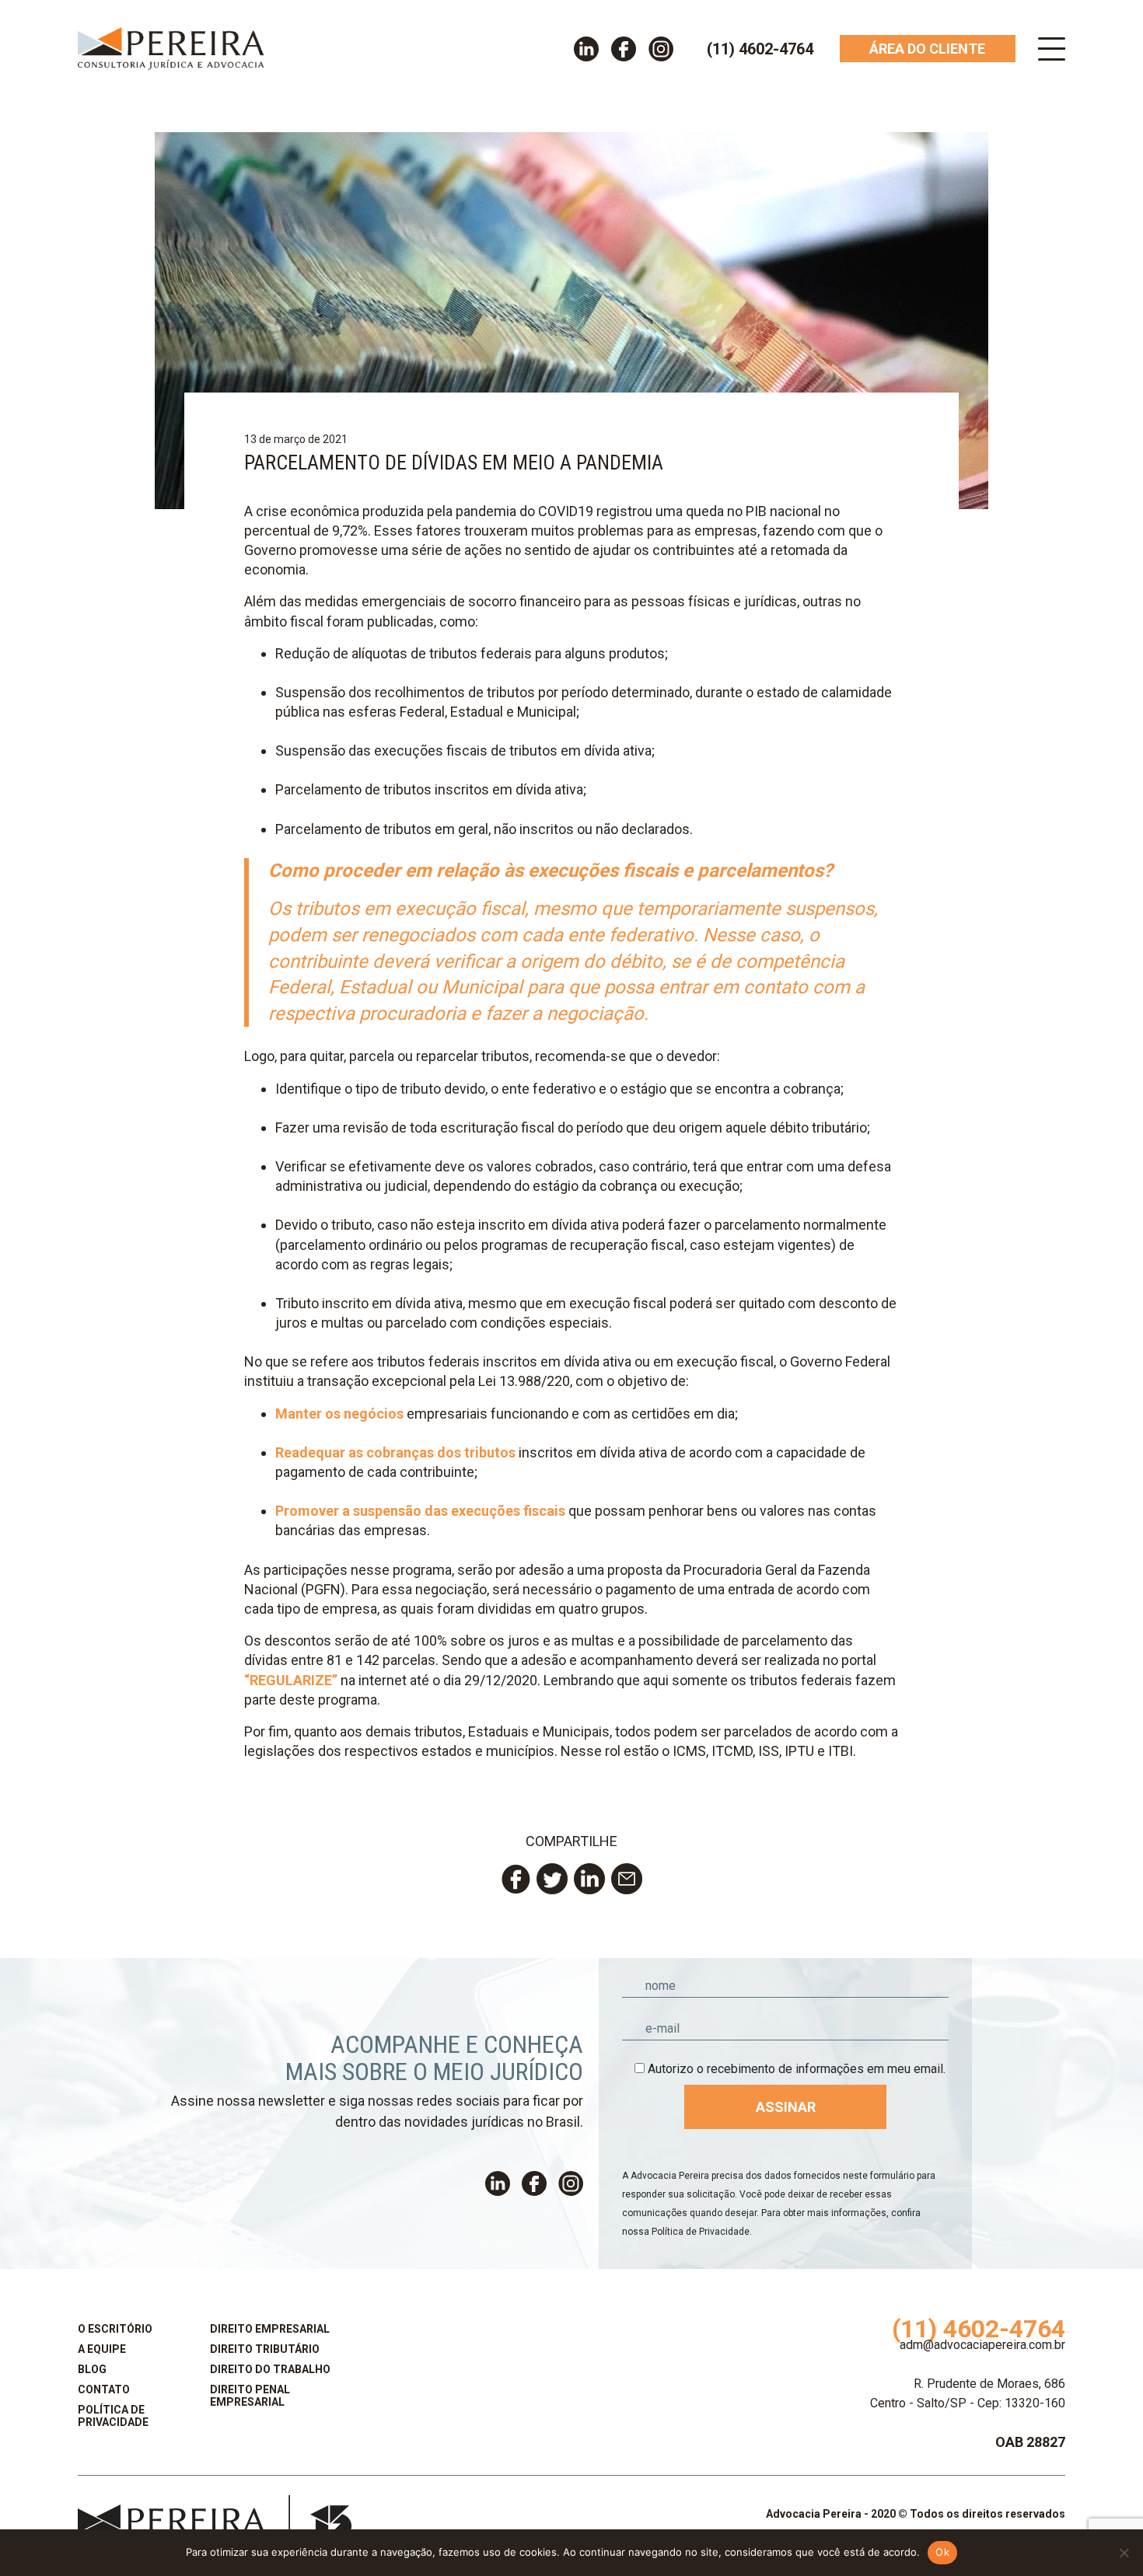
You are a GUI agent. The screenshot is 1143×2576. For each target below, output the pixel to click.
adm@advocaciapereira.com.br (982, 2345)
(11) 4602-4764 (760, 49)
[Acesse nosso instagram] (661, 49)
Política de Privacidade (701, 2232)
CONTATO (104, 2389)
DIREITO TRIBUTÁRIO (265, 2349)
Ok (942, 2552)
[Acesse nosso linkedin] (586, 49)
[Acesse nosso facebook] (624, 49)
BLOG (92, 2369)
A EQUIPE (102, 2349)
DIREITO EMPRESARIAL (270, 2329)
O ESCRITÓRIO (115, 2329)
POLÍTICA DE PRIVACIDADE (113, 2416)
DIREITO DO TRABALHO (270, 2369)
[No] (1124, 2553)
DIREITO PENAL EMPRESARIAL (250, 2396)
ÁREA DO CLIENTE (927, 49)
